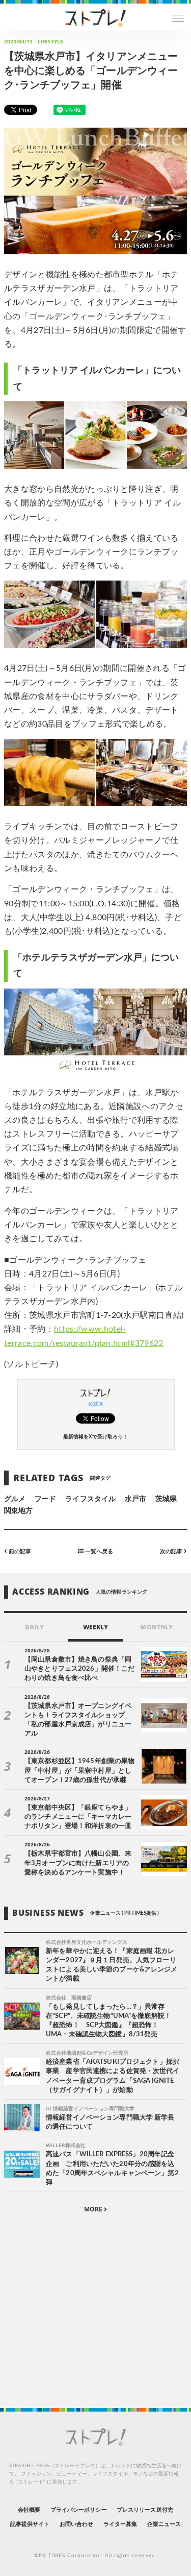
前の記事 (19, 1551)
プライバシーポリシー (79, 2510)
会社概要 (29, 2510)
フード (45, 1499)
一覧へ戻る (98, 1551)
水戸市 (135, 1499)
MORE (94, 2209)
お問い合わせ (76, 2524)
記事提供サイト (30, 2524)
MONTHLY (156, 1627)
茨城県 (166, 1499)
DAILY (34, 1627)
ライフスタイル (90, 1499)
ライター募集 (120, 2524)
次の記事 (172, 1551)
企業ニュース (164, 2524)
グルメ (15, 1499)
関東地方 (18, 1511)
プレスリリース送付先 (145, 2510)
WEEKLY (95, 1627)
